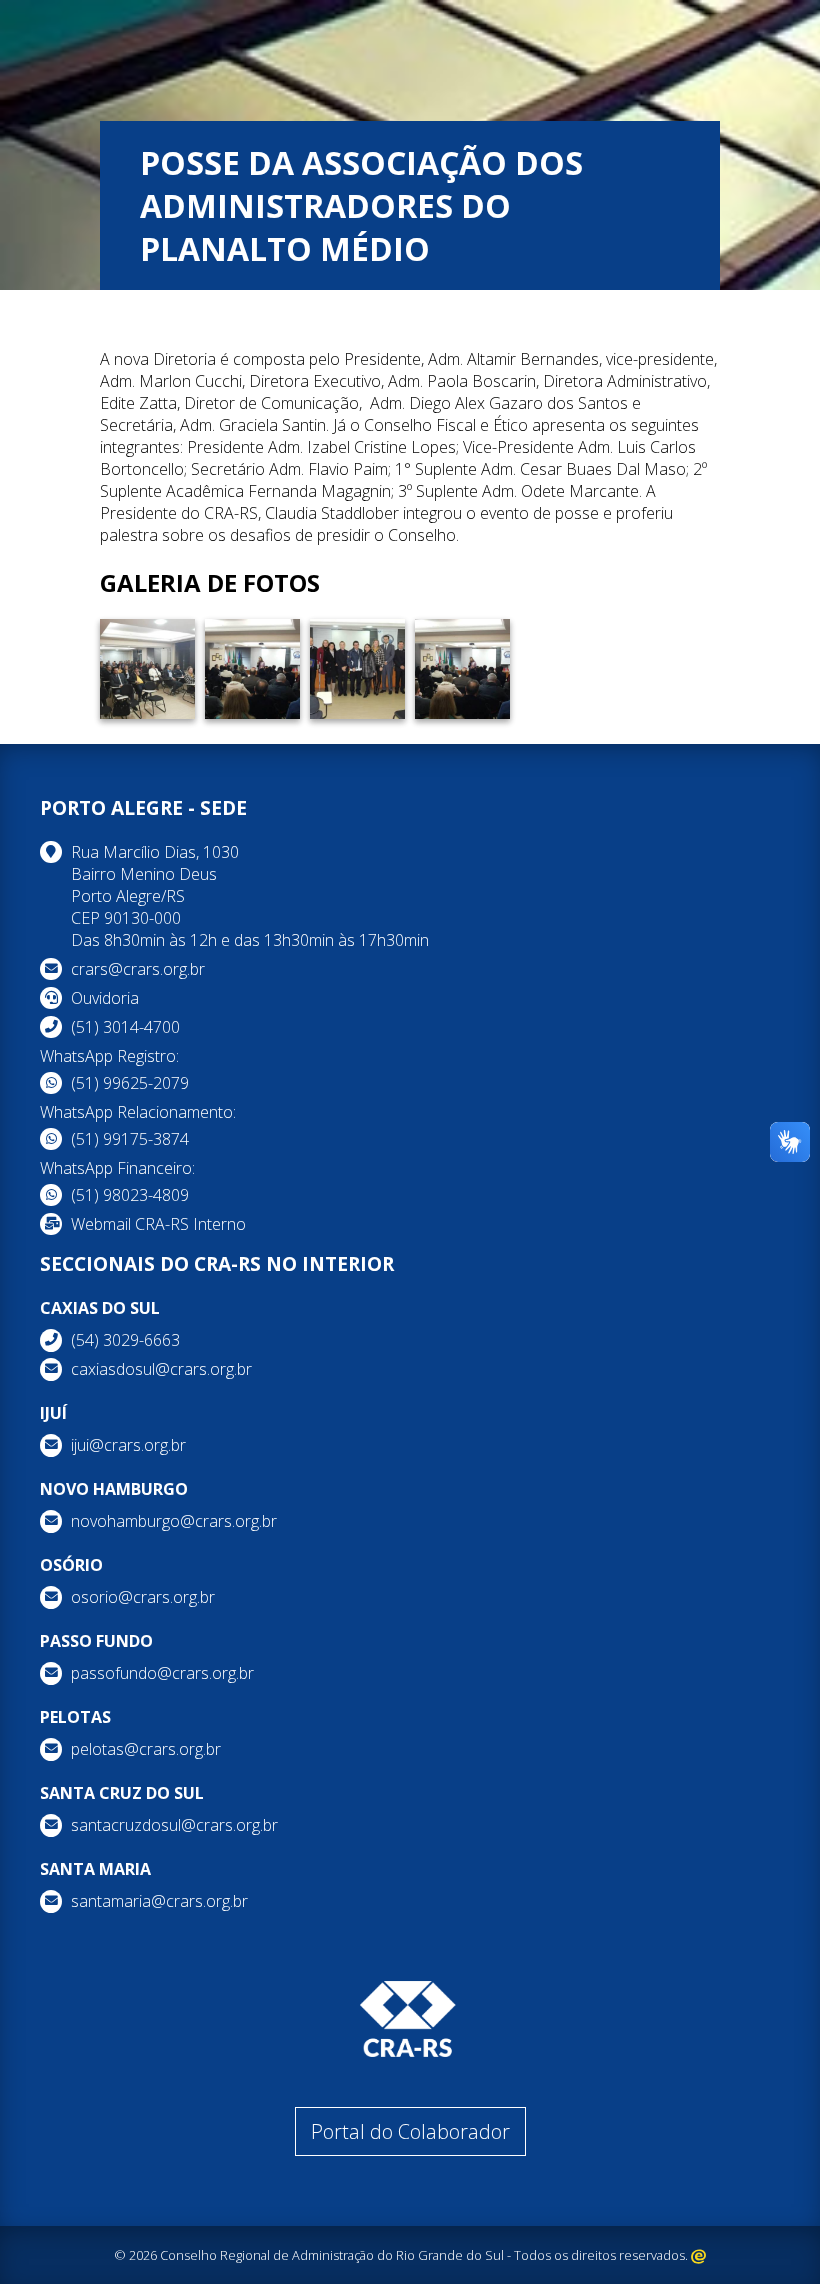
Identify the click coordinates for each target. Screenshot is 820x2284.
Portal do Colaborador (410, 2131)
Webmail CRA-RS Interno (158, 1224)
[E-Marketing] (698, 2255)
